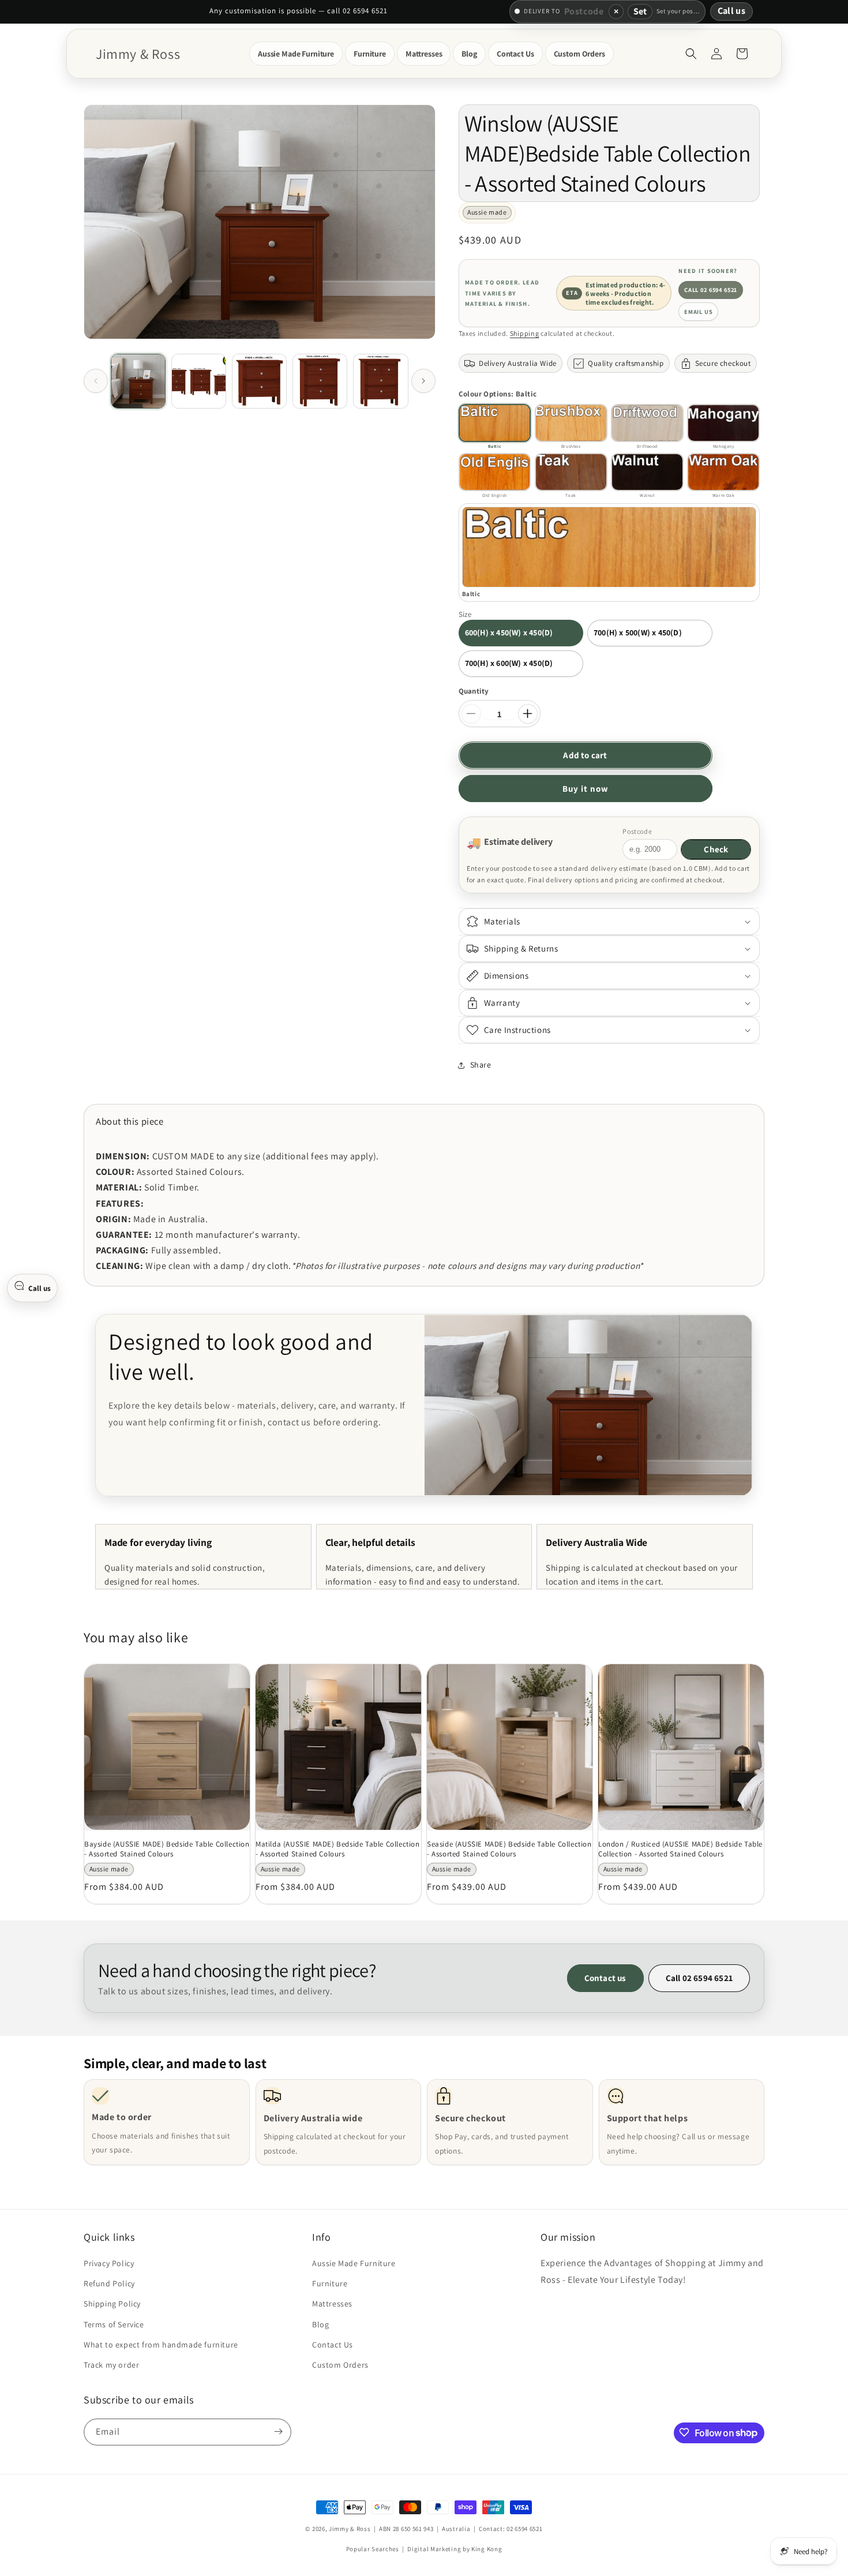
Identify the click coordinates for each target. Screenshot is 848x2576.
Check (716, 849)
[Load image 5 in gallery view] (380, 381)
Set (640, 11)
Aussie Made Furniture (354, 2264)
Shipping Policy (112, 2304)
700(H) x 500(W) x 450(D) (638, 632)
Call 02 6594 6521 (711, 290)
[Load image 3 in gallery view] (259, 381)
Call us (731, 11)
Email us (699, 312)
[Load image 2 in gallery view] (199, 381)
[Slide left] (96, 381)
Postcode (637, 831)
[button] (296, 54)
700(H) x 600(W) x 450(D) (509, 663)
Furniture (330, 2284)
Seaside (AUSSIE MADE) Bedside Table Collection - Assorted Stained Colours (509, 1849)
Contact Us (333, 2345)
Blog (320, 2324)
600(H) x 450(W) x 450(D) (509, 632)
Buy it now (586, 789)
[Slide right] (423, 381)
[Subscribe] (278, 2431)
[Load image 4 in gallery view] (320, 381)
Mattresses (332, 2304)
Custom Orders (340, 2365)
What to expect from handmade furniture (161, 2345)
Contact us (605, 1978)
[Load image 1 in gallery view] (138, 381)
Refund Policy (109, 2284)
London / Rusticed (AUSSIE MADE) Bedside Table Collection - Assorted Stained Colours (680, 1849)
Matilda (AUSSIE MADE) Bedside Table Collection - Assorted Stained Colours (338, 1849)
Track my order (111, 2365)
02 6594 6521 (524, 2529)
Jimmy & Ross (350, 2529)
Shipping (525, 333)
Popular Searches (373, 2549)
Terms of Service (114, 2324)
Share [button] (481, 1065)
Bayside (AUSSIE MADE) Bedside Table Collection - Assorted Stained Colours (167, 1849)
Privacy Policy (109, 2264)
